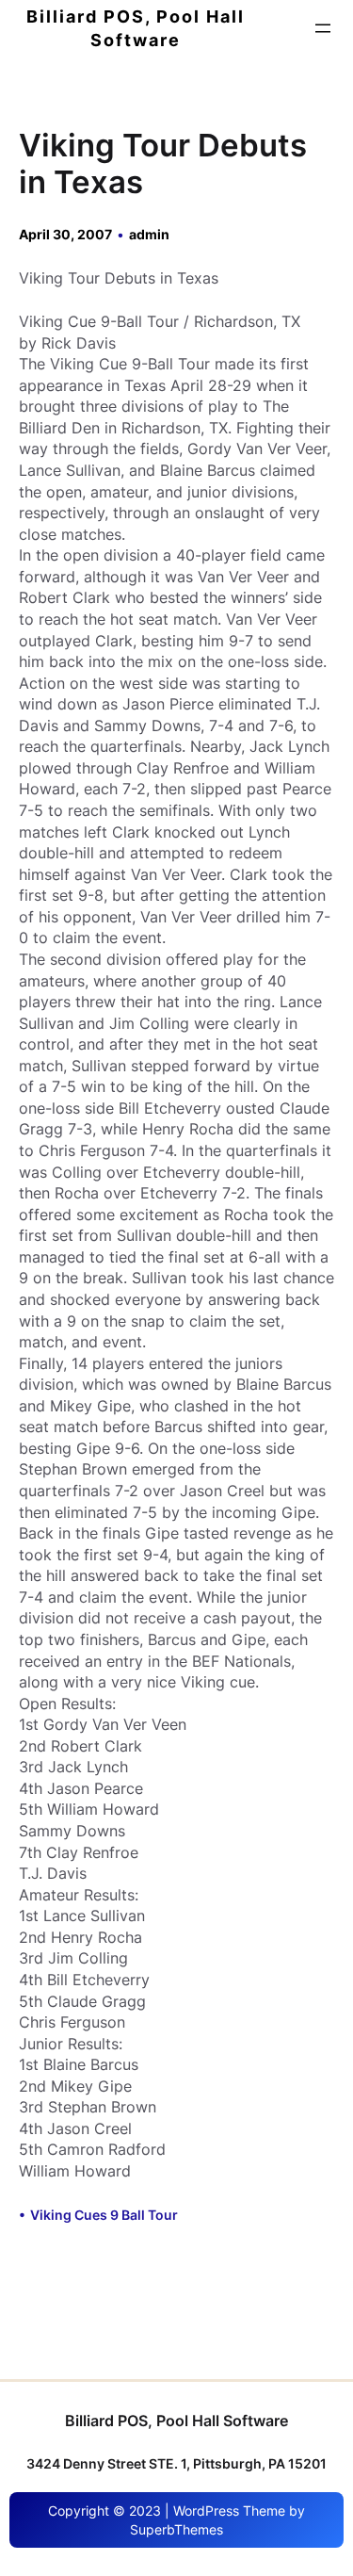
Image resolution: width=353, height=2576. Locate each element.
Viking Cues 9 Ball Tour (104, 2215)
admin (149, 234)
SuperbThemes (176, 2529)
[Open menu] (323, 28)
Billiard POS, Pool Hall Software (176, 2421)
